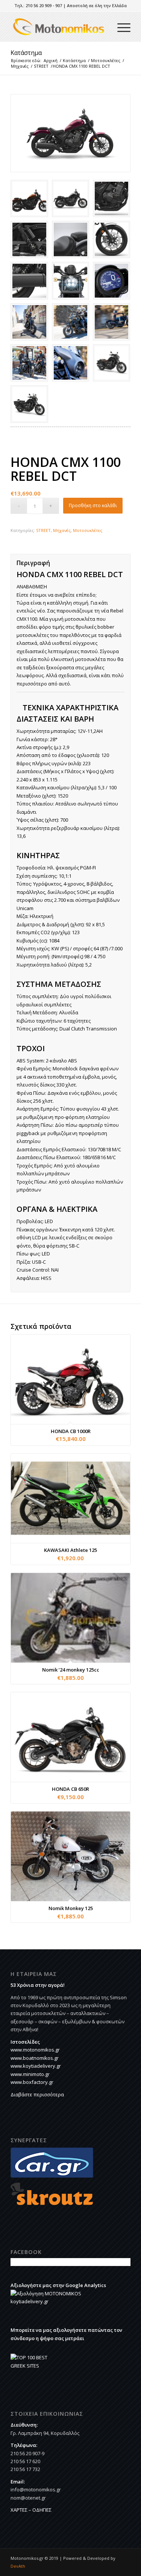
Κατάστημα (26, 53)
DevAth (18, 2566)
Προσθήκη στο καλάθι (93, 505)
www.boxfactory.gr (32, 2082)
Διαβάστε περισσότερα (37, 2094)
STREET (41, 66)
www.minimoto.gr (30, 2074)
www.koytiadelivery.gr (36, 2066)
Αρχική (51, 60)
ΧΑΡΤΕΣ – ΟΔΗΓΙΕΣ (31, 2510)
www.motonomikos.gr (35, 2050)
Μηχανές (20, 66)
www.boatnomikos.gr (35, 2058)
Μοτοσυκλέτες (106, 60)
